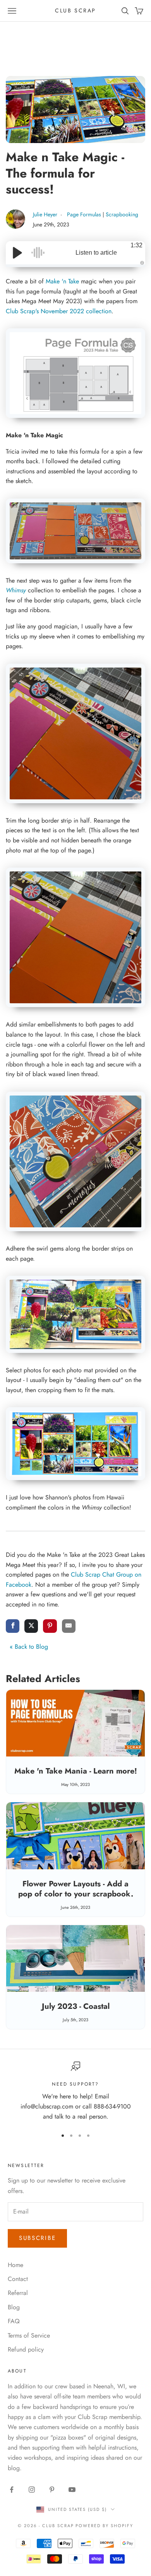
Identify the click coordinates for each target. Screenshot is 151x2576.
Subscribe (37, 2238)
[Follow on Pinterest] (52, 2490)
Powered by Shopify (104, 2526)
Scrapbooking (122, 214)
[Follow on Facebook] (12, 2490)
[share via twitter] (31, 1627)
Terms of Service (29, 2335)
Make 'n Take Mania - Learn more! (76, 1771)
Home (15, 2265)
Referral (18, 2293)
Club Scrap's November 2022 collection (59, 311)
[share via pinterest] (50, 1627)
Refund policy (26, 2349)
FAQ (14, 2321)
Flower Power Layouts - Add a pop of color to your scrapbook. (76, 1889)
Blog (14, 2307)
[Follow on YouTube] (72, 2490)
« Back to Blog (29, 1647)
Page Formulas (84, 214)
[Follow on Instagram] (32, 2490)
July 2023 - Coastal (76, 2006)
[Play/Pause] (17, 253)
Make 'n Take (62, 281)
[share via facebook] (13, 1627)
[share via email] (69, 1627)
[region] (75, 2092)
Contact (18, 2279)
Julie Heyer (46, 214)
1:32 (136, 245)
